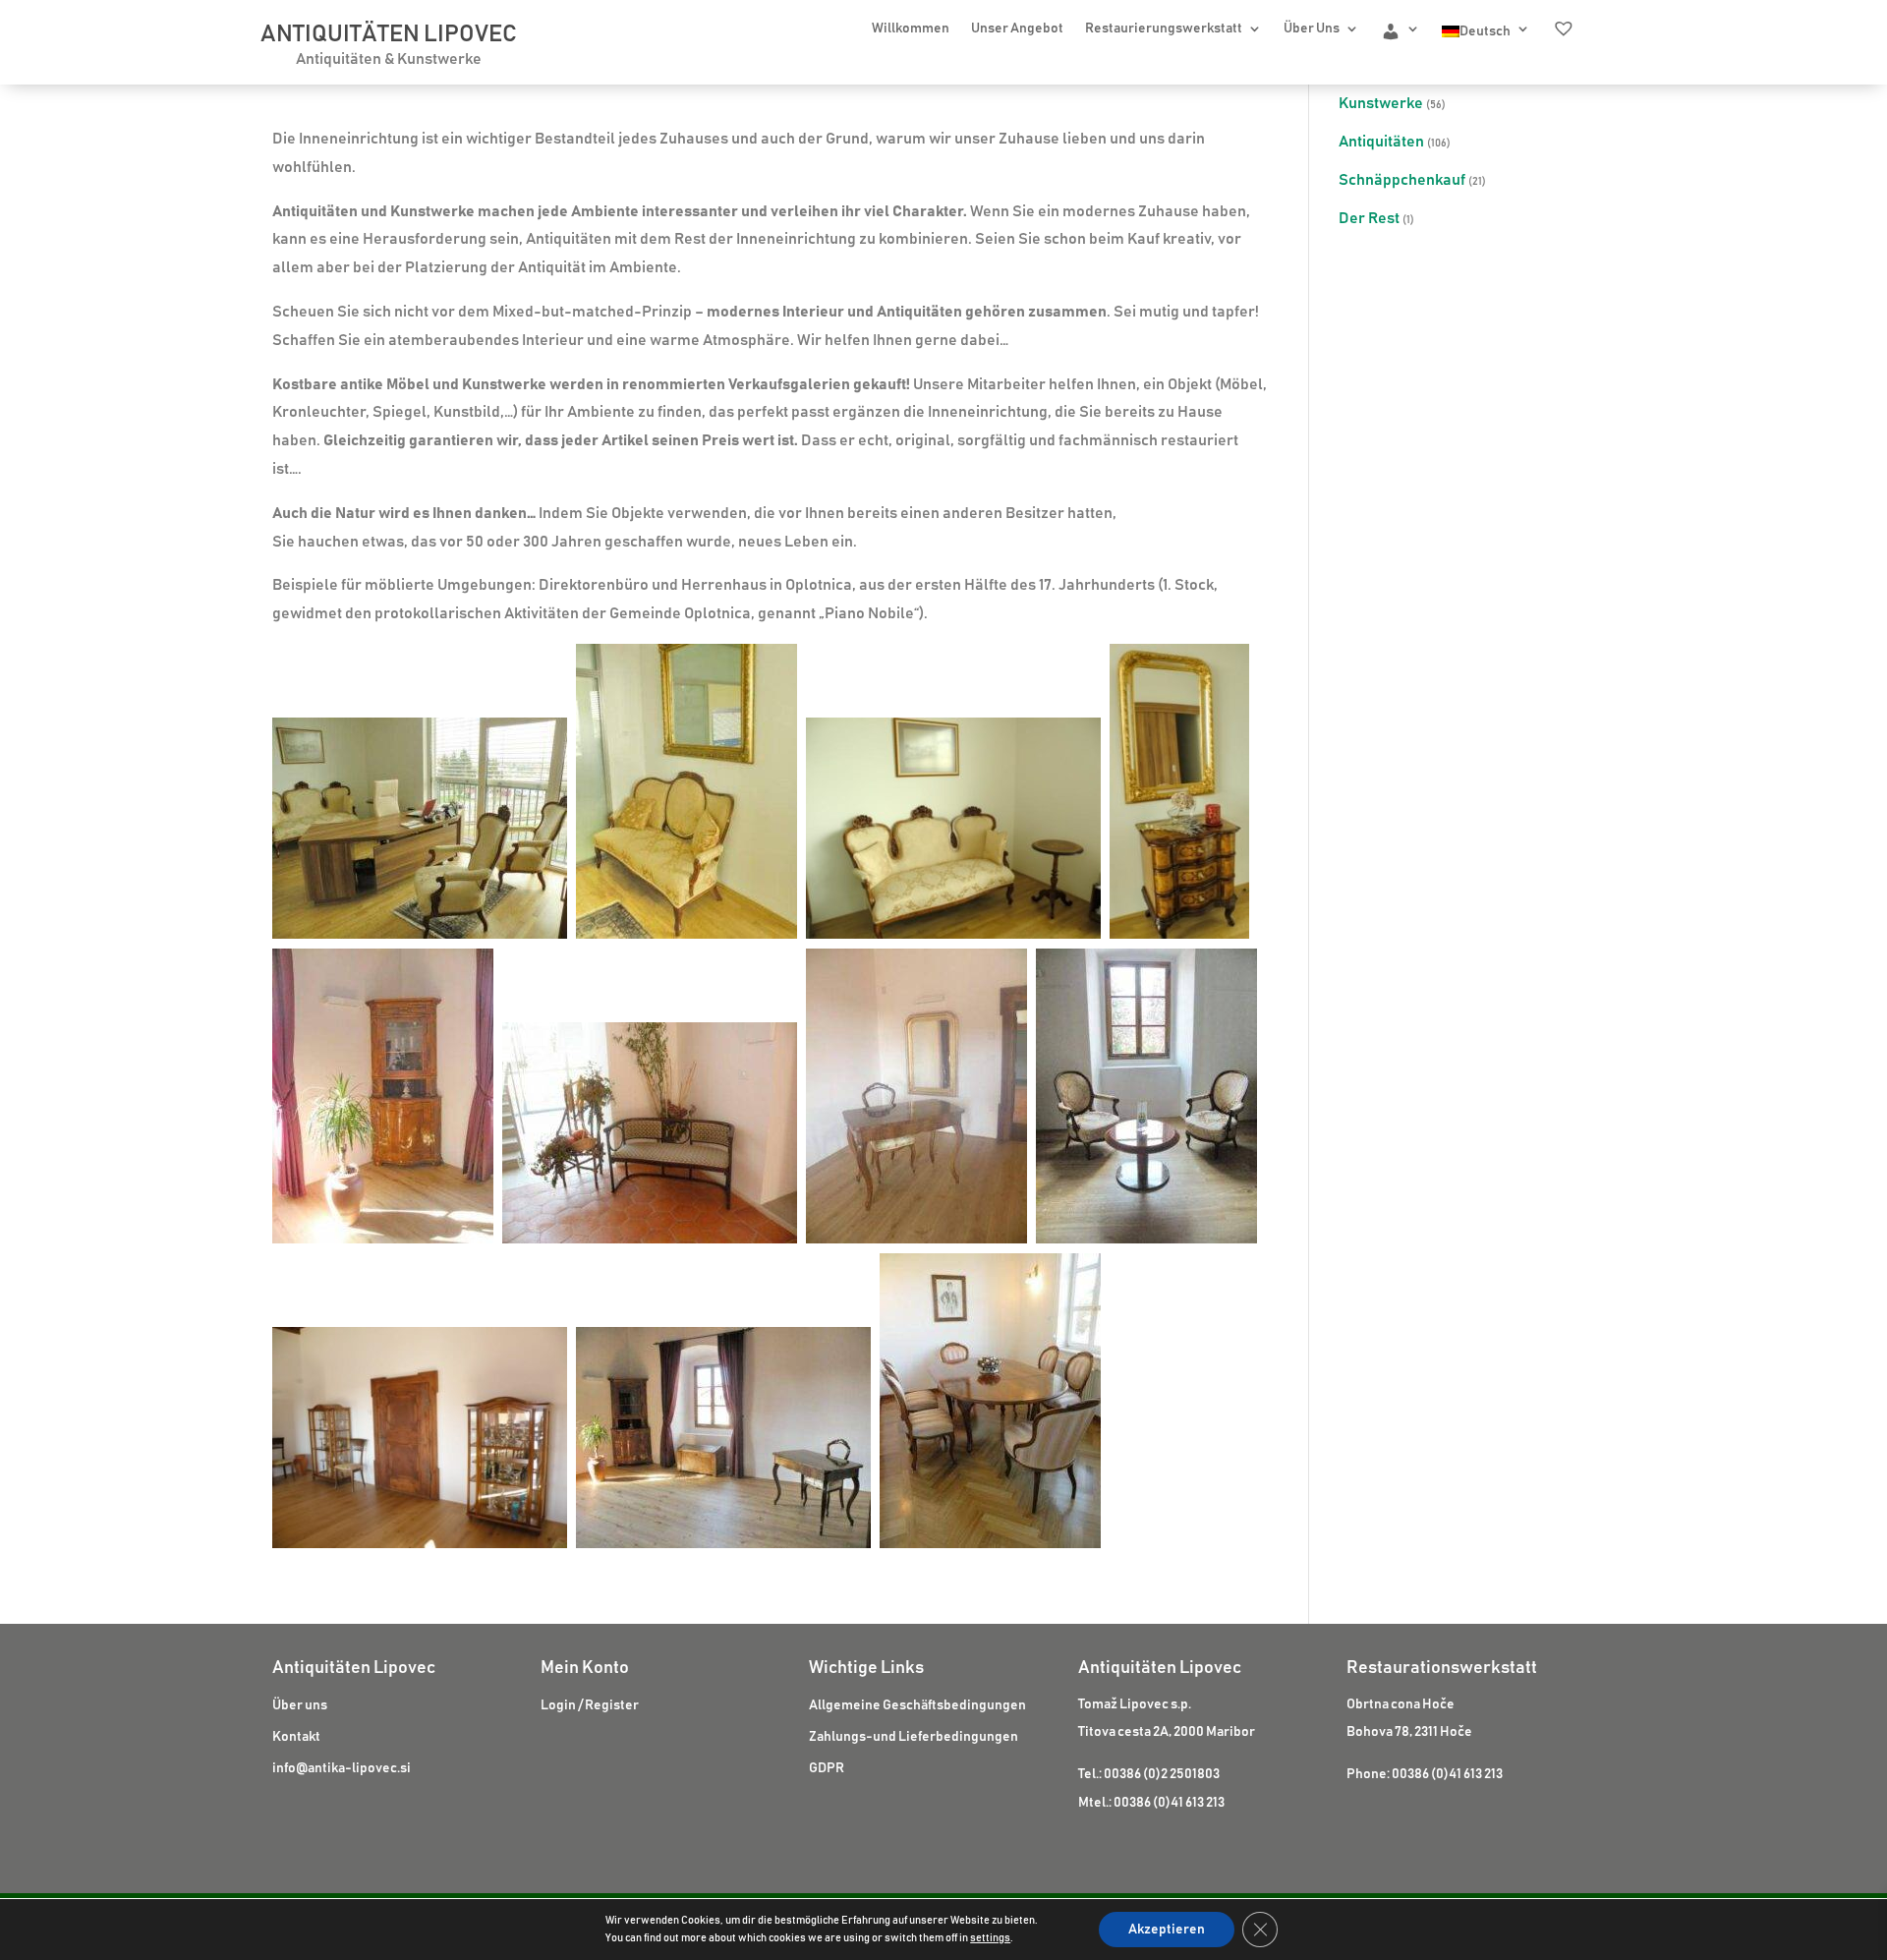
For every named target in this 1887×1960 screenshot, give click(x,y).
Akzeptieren (1167, 1930)
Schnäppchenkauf (1402, 180)
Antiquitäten (1381, 142)
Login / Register (590, 1705)
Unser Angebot (1017, 29)
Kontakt (296, 1737)
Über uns (300, 1705)
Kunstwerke (1381, 103)
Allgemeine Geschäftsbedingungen (917, 1705)
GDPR (827, 1768)
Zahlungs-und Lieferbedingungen (914, 1737)
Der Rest (1369, 218)
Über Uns (1312, 29)
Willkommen (911, 29)
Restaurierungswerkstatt (1164, 29)
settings (990, 1938)
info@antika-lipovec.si (342, 1768)
